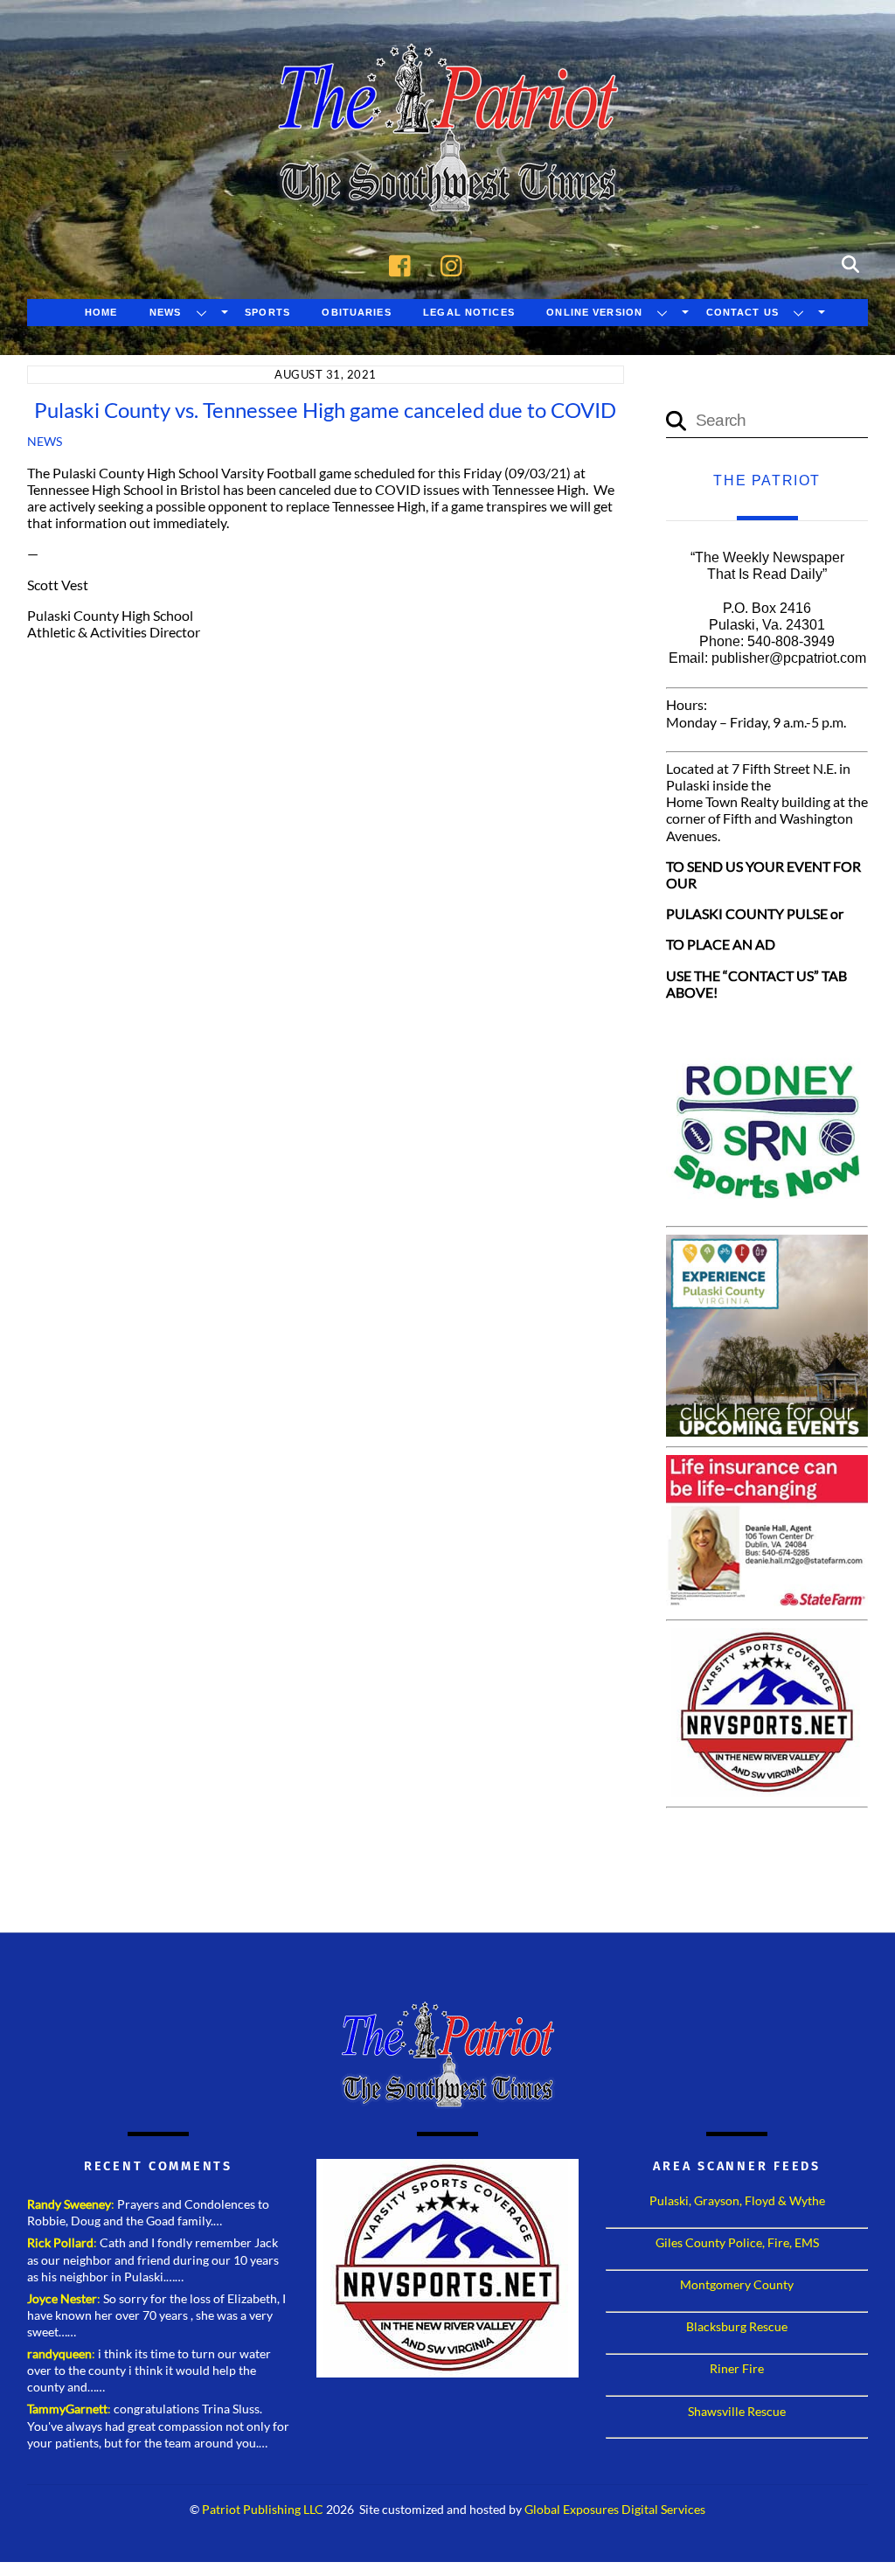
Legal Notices (469, 312)
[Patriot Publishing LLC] (447, 185)
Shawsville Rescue (737, 2411)
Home (101, 312)
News (165, 312)
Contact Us (742, 312)
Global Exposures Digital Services (615, 2510)
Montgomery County (737, 2284)
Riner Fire (737, 2368)
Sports (267, 312)
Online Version (594, 312)
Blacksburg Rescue (737, 2326)
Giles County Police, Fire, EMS (737, 2242)
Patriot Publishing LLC (263, 2510)
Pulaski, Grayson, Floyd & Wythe (737, 2200)
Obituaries (356, 312)
